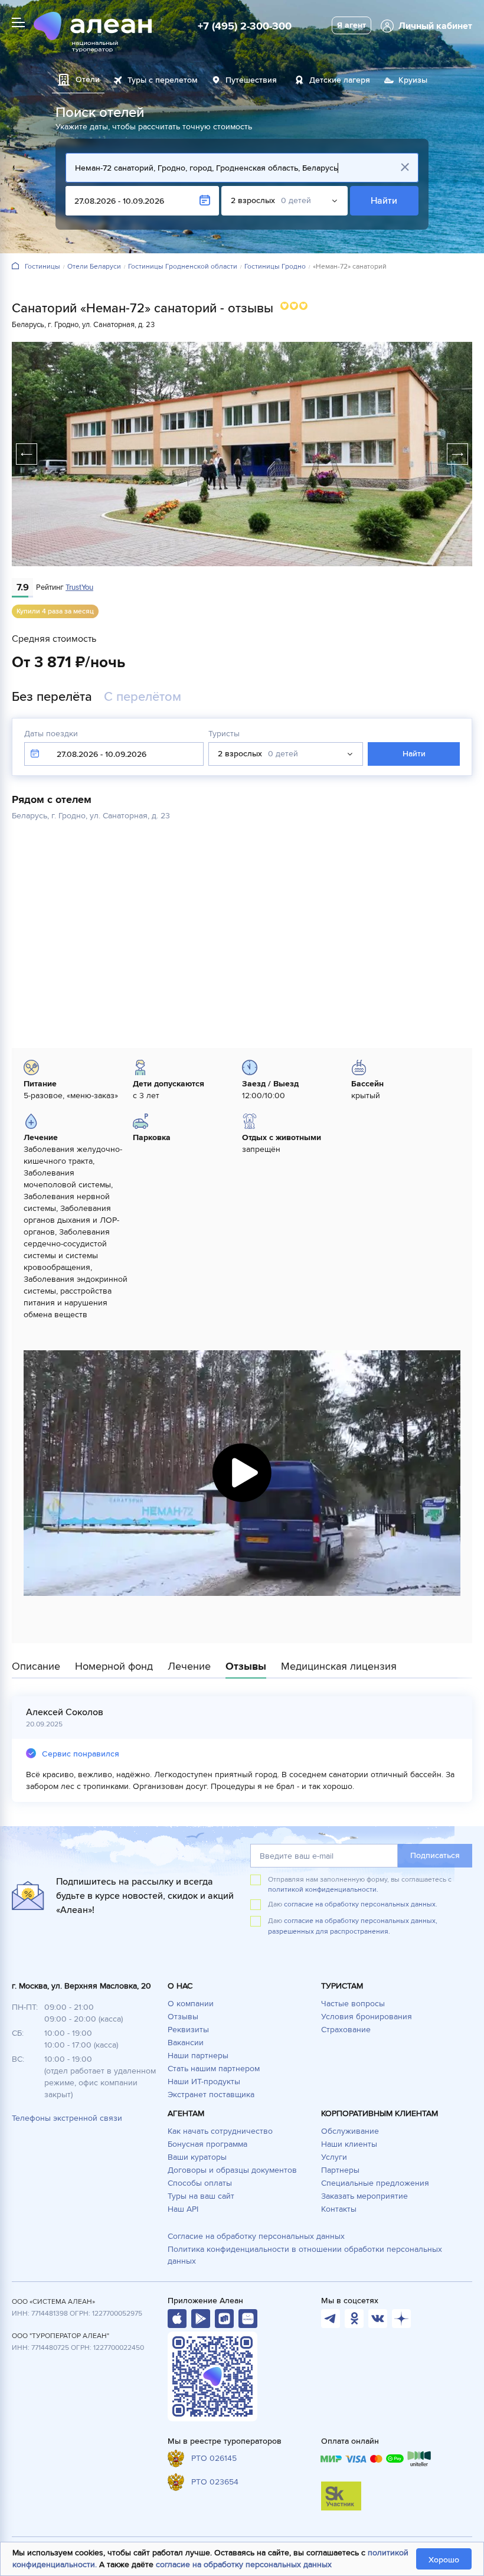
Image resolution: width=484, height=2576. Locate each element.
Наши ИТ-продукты (204, 2082)
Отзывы (183, 2017)
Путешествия (251, 80)
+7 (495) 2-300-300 (245, 26)
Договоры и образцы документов (232, 2170)
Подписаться (435, 1855)
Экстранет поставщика (211, 2095)
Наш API (183, 2209)
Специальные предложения (375, 2183)
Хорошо (444, 2560)
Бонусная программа (207, 2144)
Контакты (339, 2209)
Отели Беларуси (94, 267)
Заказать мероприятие (364, 2196)
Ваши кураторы (197, 2157)
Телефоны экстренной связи (67, 2118)
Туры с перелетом (163, 80)
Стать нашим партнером (214, 2069)
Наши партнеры (198, 2056)
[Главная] (15, 267)
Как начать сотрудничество (220, 2131)
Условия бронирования (367, 2017)
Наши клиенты (349, 2144)
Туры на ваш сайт (201, 2196)
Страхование (346, 2030)
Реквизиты (188, 2030)
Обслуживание (350, 2131)
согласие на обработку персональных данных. (361, 1904)
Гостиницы (42, 267)
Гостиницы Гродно (275, 267)
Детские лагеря (340, 80)
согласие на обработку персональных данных (244, 2564)
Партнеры (340, 2170)
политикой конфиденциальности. (323, 1890)
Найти (385, 201)
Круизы (413, 80)
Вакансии (186, 2043)
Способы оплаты (200, 2183)
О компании (191, 2004)
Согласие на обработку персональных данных (256, 2236)
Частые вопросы (353, 2004)
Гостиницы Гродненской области (183, 267)
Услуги (334, 2157)
